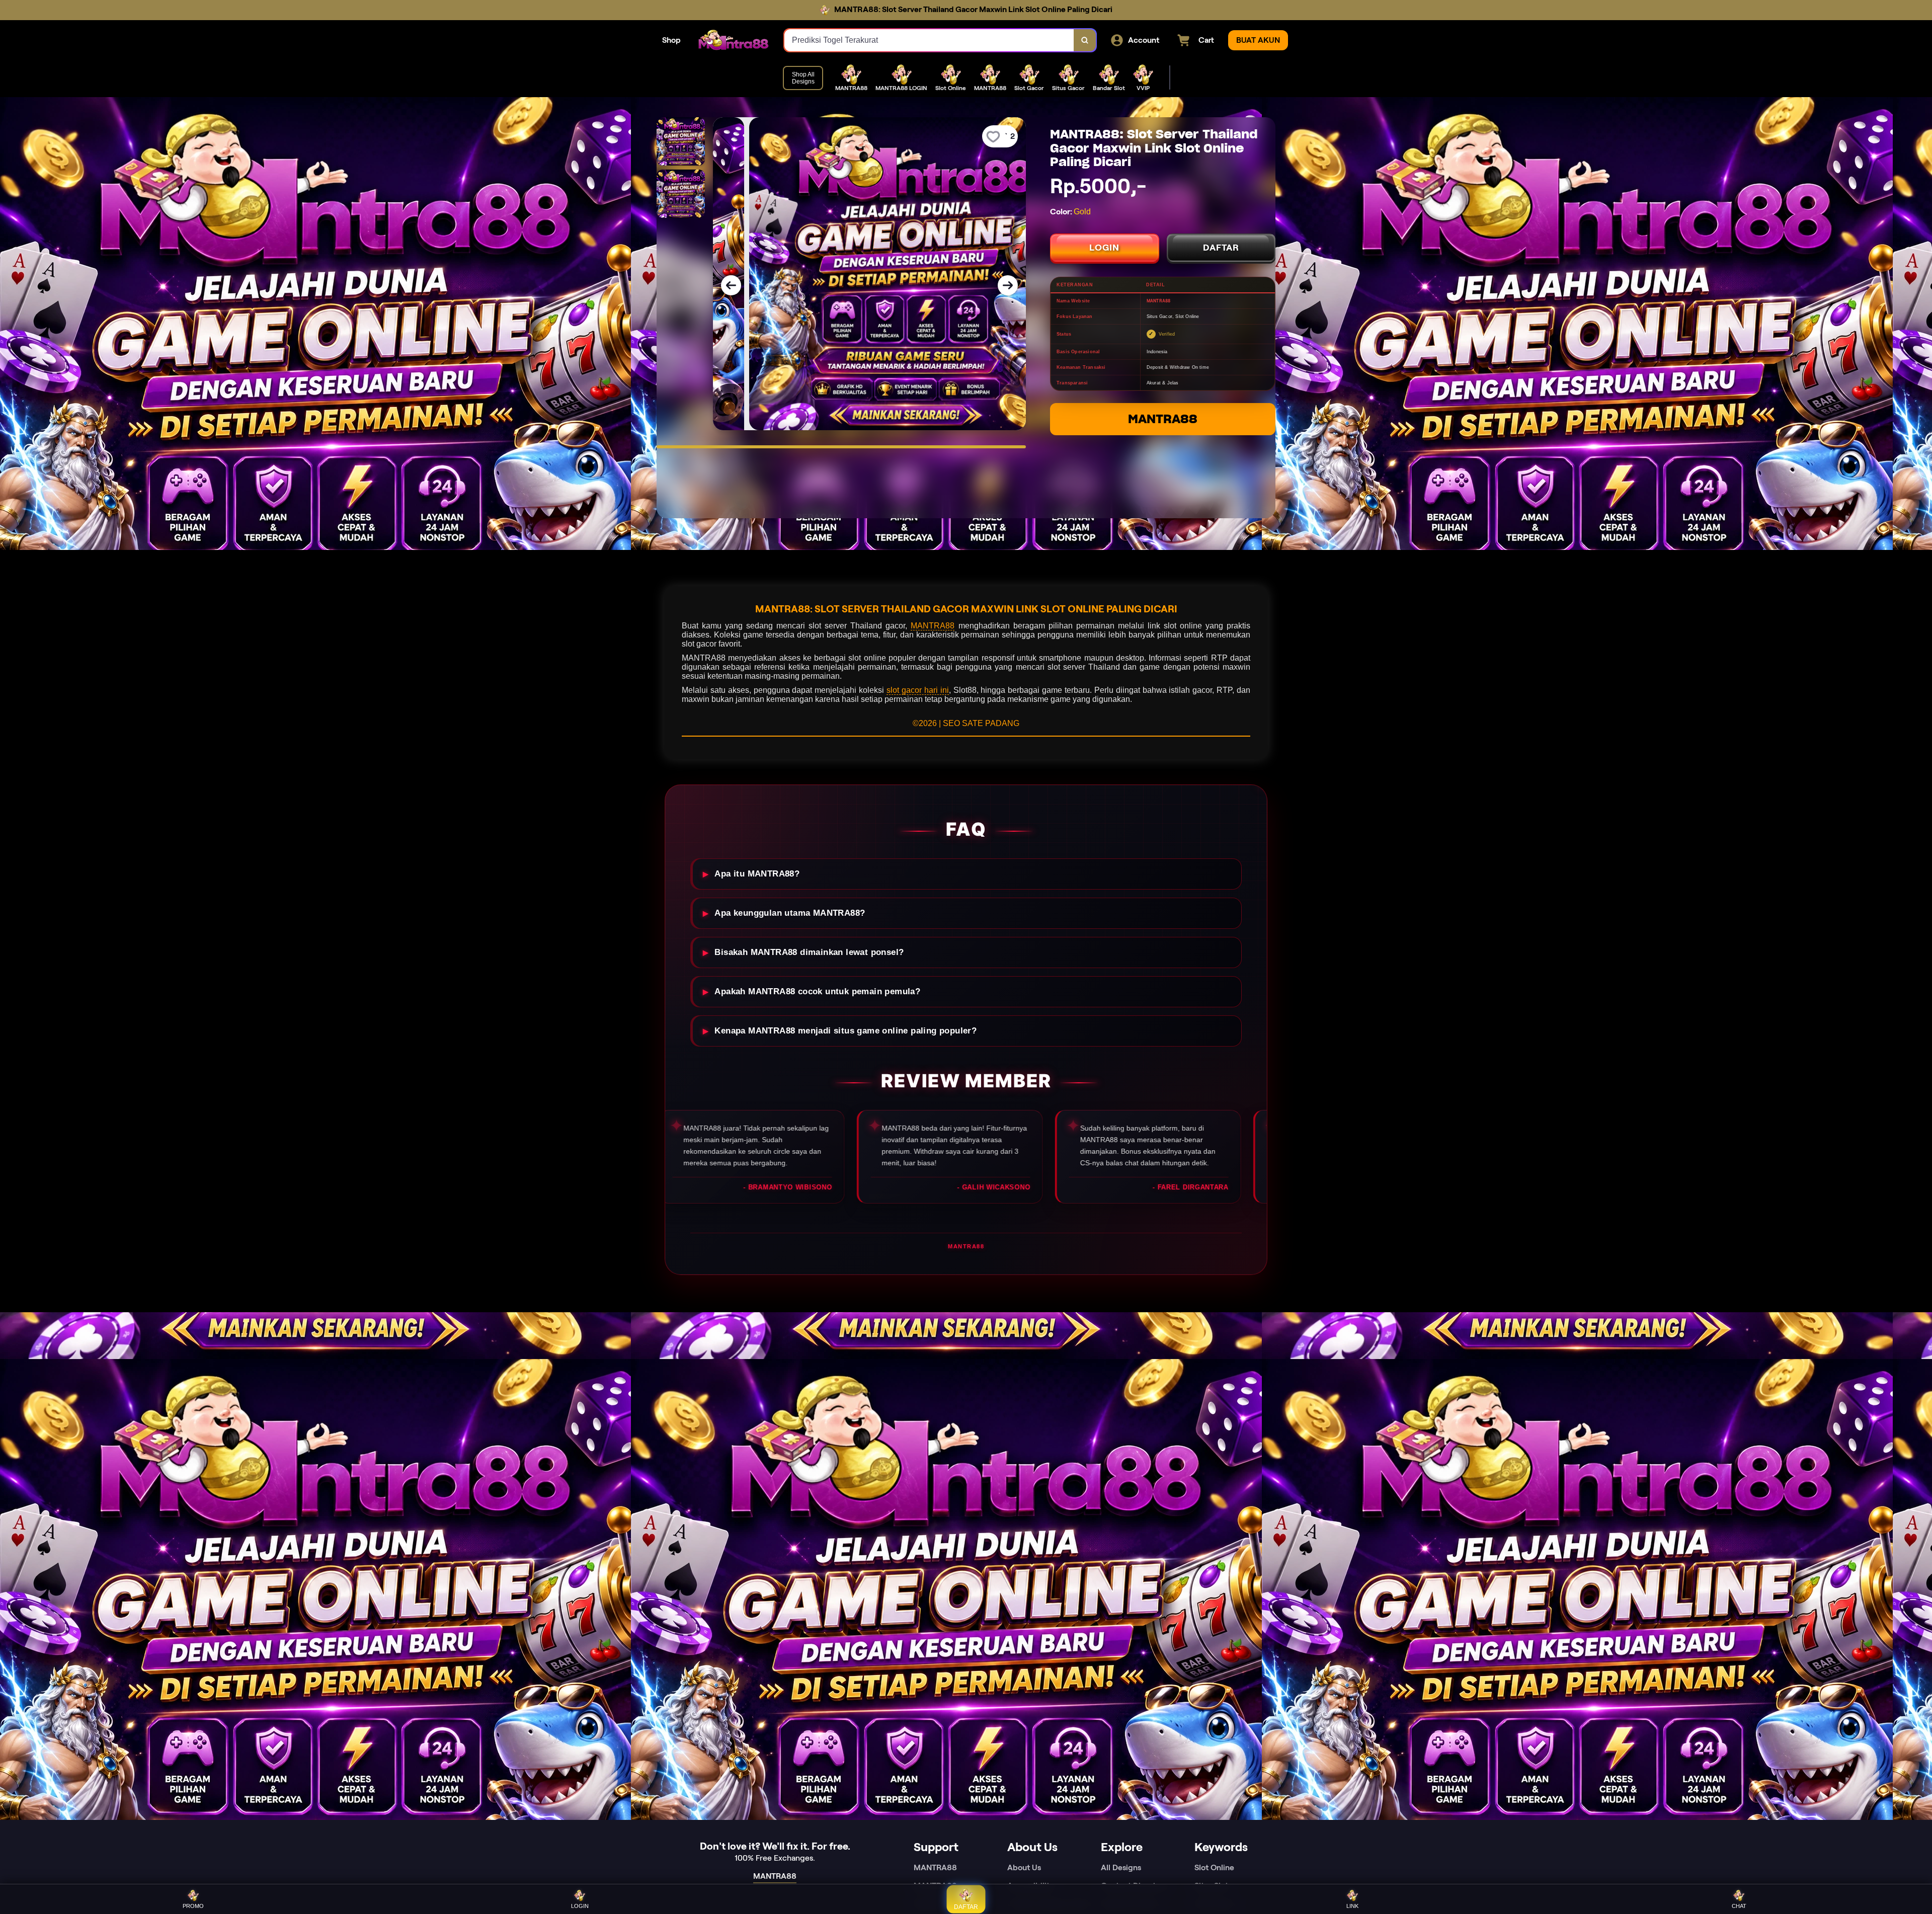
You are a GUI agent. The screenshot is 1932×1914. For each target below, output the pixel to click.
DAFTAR (1221, 248)
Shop (671, 40)
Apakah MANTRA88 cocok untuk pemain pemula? (817, 991)
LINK (1352, 1906)
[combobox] (929, 40)
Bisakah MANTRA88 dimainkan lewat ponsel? (809, 952)
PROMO (193, 1906)
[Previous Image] (731, 285)
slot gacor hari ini (918, 690)
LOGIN (1104, 248)
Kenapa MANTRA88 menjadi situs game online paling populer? (846, 1031)
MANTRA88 (1163, 419)
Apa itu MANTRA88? (757, 874)
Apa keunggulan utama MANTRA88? (790, 913)
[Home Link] (733, 40)
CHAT (1739, 1906)
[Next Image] (1008, 285)
